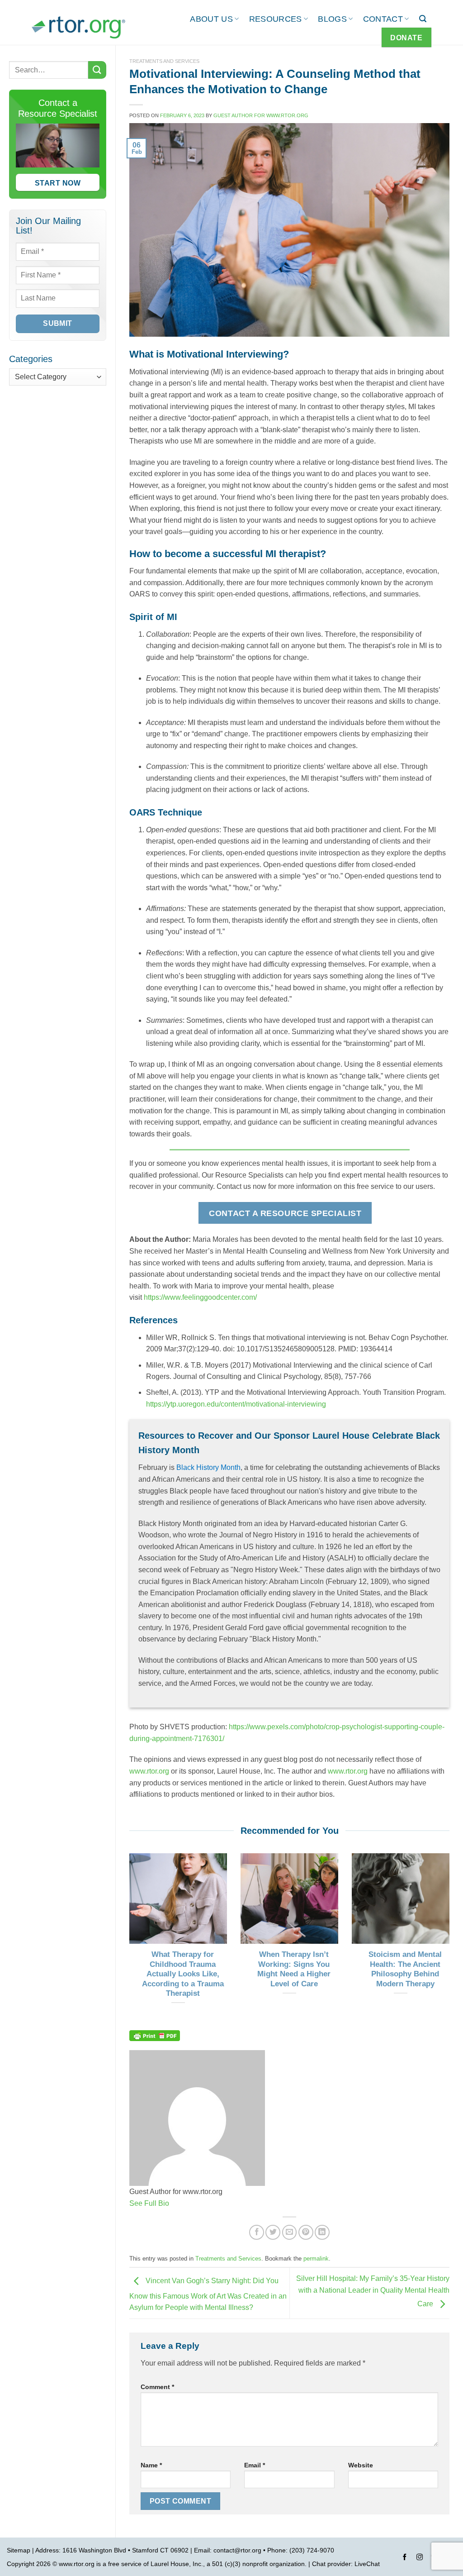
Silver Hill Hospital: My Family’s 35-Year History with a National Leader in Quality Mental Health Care (373, 2291)
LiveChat (367, 2564)
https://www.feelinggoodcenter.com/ (200, 1297)
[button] (423, 19)
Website (361, 2465)
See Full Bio (149, 2203)
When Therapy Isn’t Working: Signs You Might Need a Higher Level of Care (294, 1969)
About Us (211, 19)
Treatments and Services (164, 61)
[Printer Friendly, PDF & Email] (155, 2035)
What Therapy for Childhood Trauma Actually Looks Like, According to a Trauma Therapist (183, 1974)
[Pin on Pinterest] (306, 2232)
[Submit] (97, 70)
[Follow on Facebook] (405, 2558)
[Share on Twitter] (273, 2232)
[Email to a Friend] (290, 2232)
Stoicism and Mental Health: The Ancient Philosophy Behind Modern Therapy (405, 1969)
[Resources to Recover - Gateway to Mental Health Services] (78, 27)
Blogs (332, 19)
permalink (316, 2259)
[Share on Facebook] (257, 2232)
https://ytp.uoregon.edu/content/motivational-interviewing (236, 1404)
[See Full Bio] (175, 2203)
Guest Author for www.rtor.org (261, 115)
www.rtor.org (149, 1771)
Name (151, 2465)
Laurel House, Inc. (177, 2564)
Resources (276, 19)
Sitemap (19, 2550)
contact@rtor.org (237, 2550)
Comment (157, 2387)
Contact (383, 19)
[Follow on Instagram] (420, 2558)
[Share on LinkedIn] (322, 2232)
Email (255, 2465)
